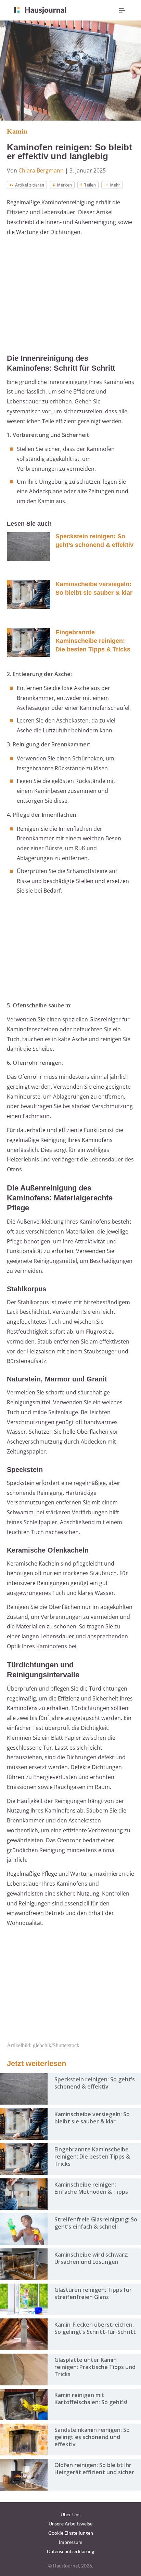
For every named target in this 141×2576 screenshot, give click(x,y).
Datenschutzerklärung (70, 2551)
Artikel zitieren (30, 185)
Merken (65, 185)
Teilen (90, 185)
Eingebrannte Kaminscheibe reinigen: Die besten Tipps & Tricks (93, 641)
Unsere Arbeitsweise (70, 2524)
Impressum (71, 2542)
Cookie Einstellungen (71, 2533)
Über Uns (70, 2514)
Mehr (115, 185)
